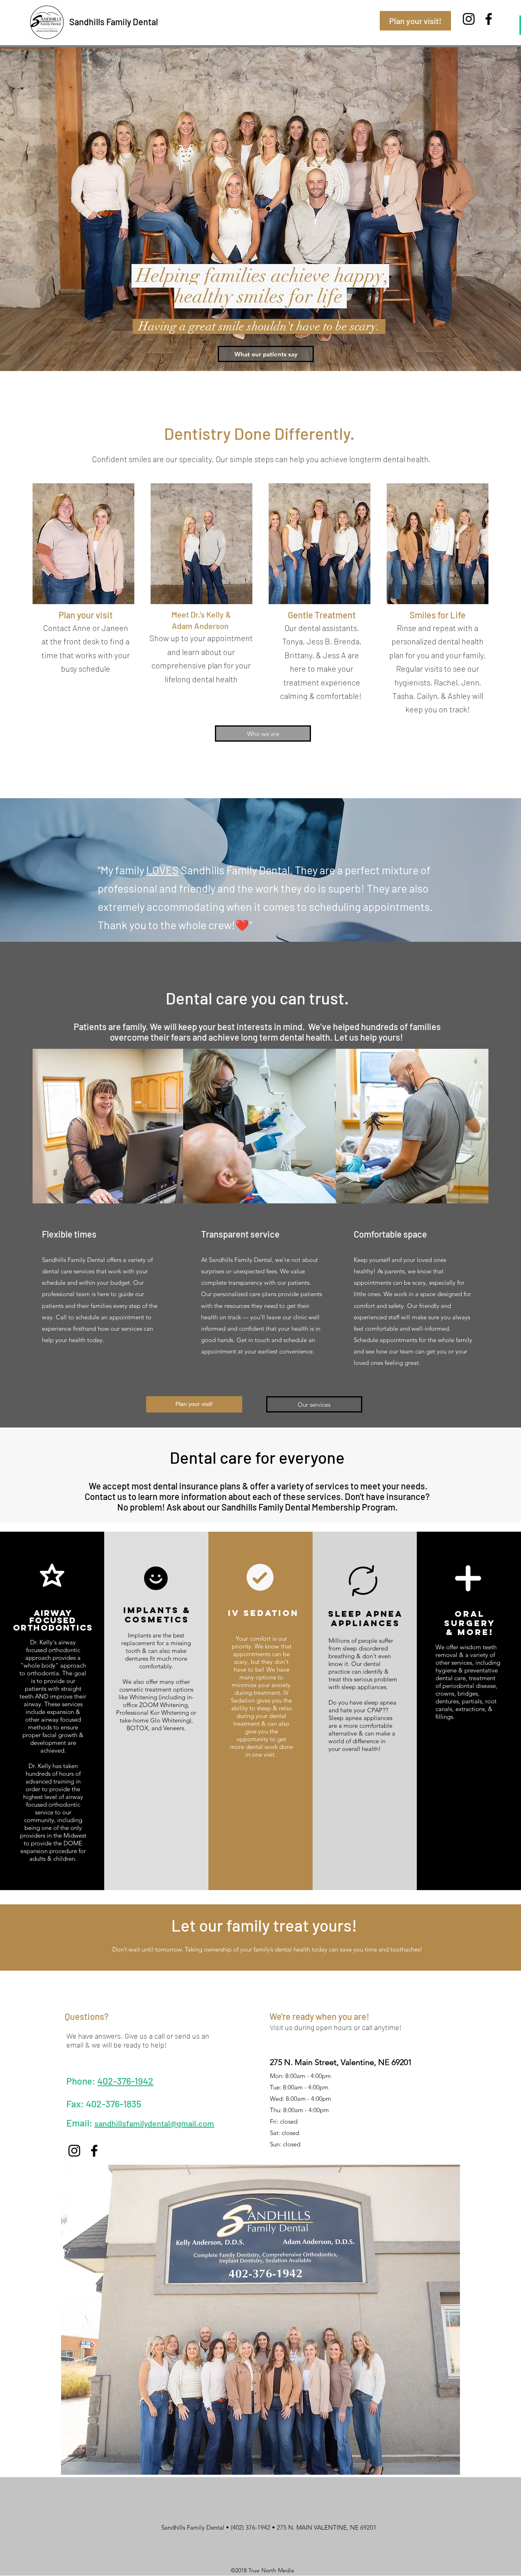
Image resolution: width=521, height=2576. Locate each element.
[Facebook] (489, 19)
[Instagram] (469, 19)
